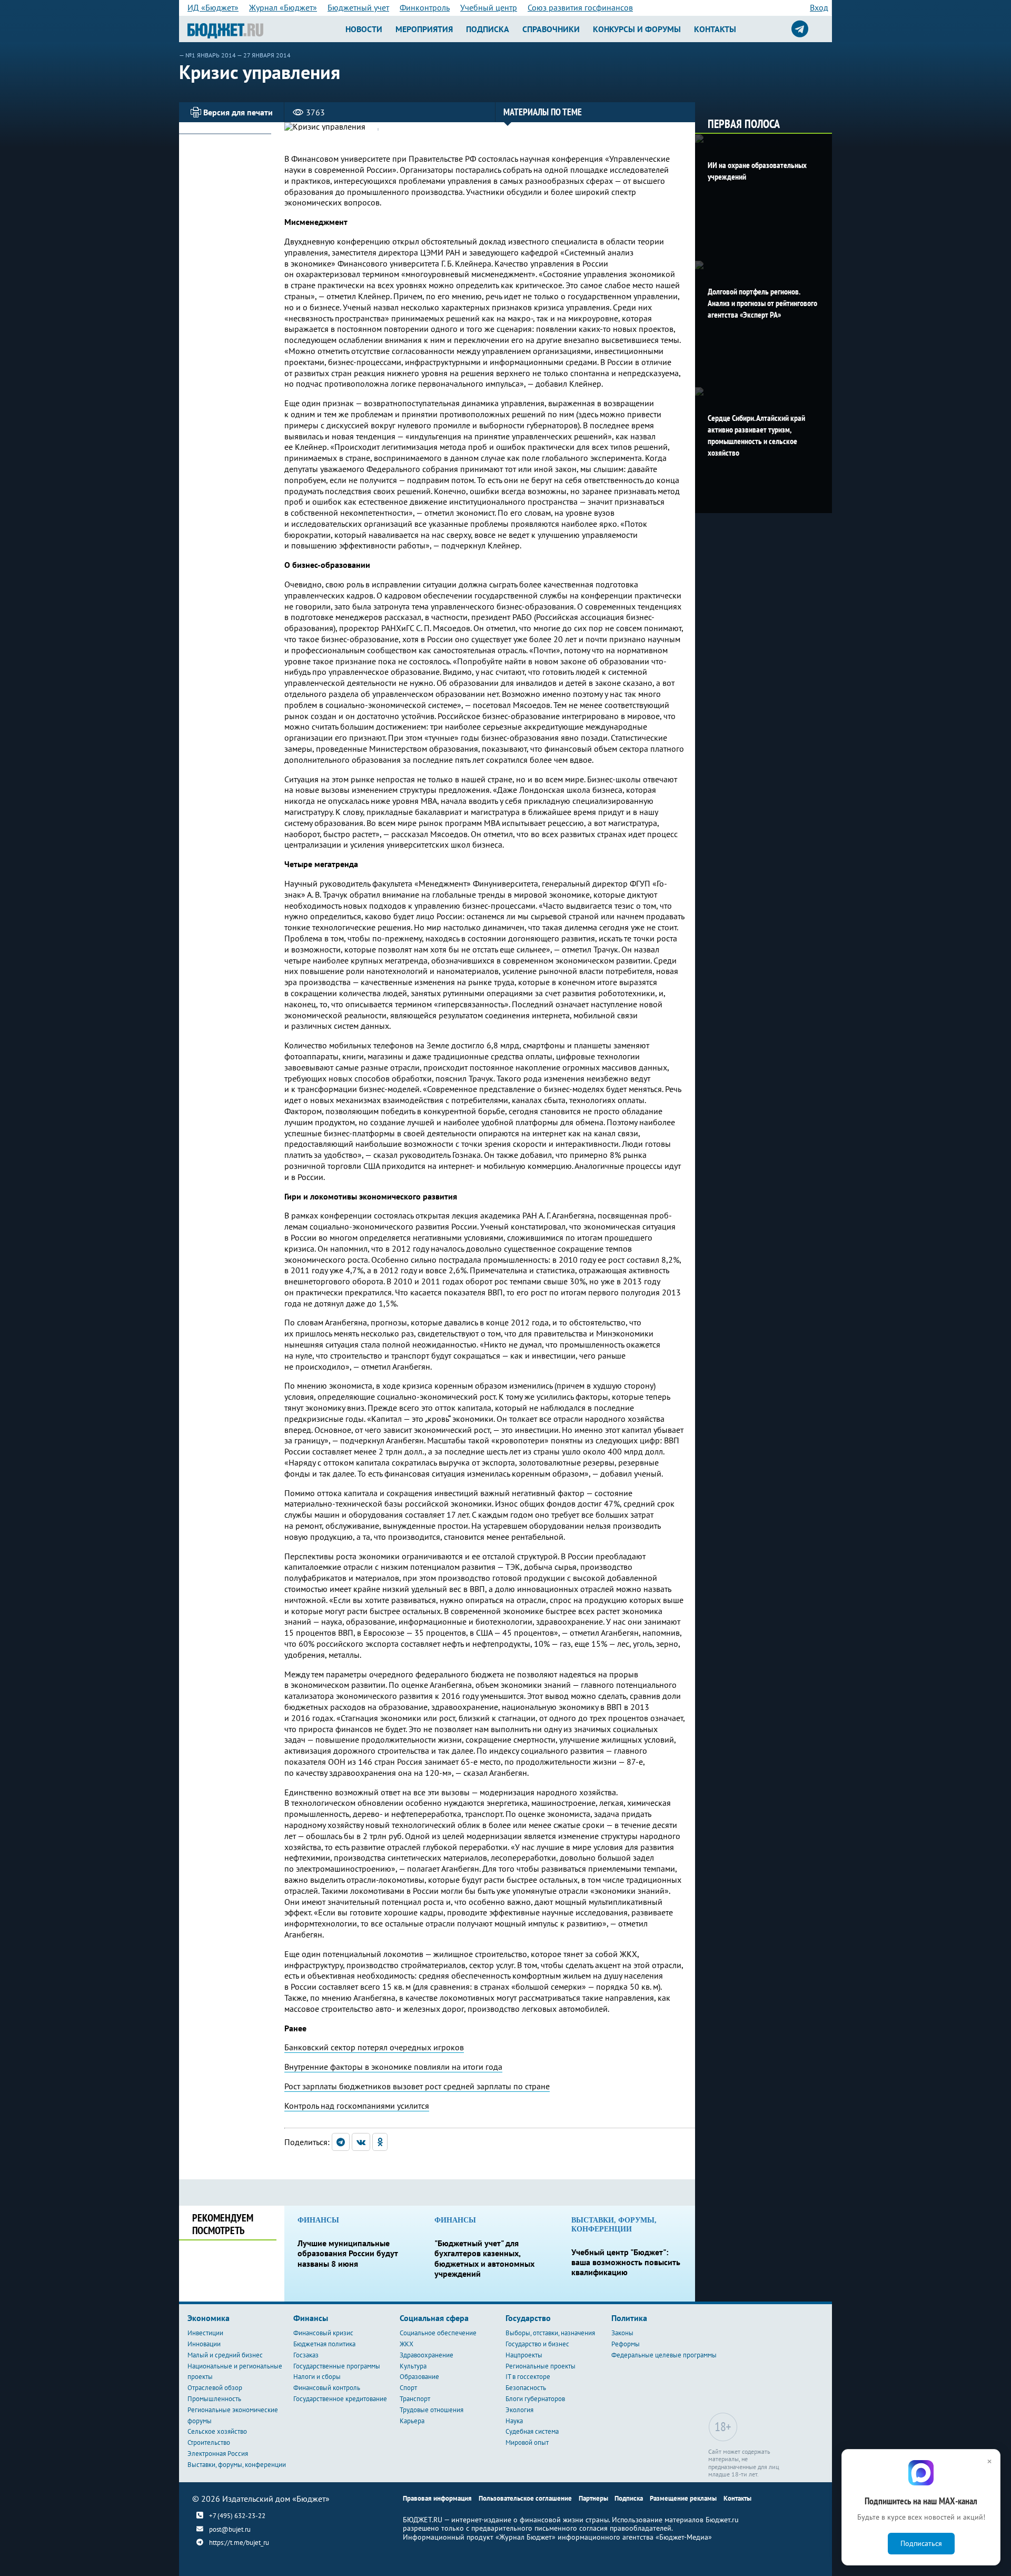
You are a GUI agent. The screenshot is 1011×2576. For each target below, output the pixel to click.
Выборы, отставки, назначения (550, 2333)
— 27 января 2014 (264, 55)
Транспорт (415, 2399)
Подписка (488, 29)
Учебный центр (489, 7)
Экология (519, 2410)
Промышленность (214, 2399)
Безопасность (526, 2388)
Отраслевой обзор (215, 2388)
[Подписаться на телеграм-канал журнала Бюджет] (800, 29)
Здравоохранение (427, 2355)
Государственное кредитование (340, 2399)
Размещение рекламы (683, 2498)
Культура (413, 2366)
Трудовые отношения (432, 2410)
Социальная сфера (434, 2318)
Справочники (551, 29)
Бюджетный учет (358, 7)
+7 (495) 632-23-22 (237, 2515)
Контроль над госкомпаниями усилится (357, 2106)
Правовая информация (437, 2498)
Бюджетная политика (324, 2344)
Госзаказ (306, 2355)
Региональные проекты (541, 2366)
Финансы (311, 2318)
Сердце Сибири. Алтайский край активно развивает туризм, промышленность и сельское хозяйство (756, 435)
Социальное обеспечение (438, 2333)
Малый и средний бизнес (225, 2355)
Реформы (626, 2344)
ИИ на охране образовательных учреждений (757, 171)
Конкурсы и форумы (637, 29)
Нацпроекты (524, 2355)
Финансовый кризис (323, 2333)
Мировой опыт (527, 2442)
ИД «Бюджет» (213, 7)
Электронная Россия (218, 2454)
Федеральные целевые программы (664, 2355)
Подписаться (921, 2543)
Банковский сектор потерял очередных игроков (374, 2047)
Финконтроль (425, 7)
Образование (419, 2377)
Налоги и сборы (317, 2377)
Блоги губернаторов (535, 2399)
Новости (364, 29)
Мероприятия (424, 29)
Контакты (715, 29)
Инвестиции (205, 2333)
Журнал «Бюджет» (283, 7)
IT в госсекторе (528, 2377)
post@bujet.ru (230, 2529)
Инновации (204, 2344)
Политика (629, 2318)
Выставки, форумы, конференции (237, 2465)
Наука (514, 2421)
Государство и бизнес (537, 2344)
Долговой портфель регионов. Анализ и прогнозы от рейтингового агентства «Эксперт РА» (762, 303)
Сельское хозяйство (217, 2431)
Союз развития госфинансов (580, 7)
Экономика (209, 2318)
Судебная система (532, 2431)
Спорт (408, 2388)
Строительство (209, 2442)
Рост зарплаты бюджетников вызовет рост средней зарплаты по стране (417, 2086)
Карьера (412, 2421)
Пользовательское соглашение (525, 2498)
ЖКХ (407, 2344)
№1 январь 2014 (211, 55)
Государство (528, 2318)
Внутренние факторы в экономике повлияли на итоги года (393, 2067)
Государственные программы (337, 2366)
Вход (819, 7)
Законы (622, 2333)
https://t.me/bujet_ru (239, 2543)
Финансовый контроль (327, 2388)
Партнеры (593, 2498)
